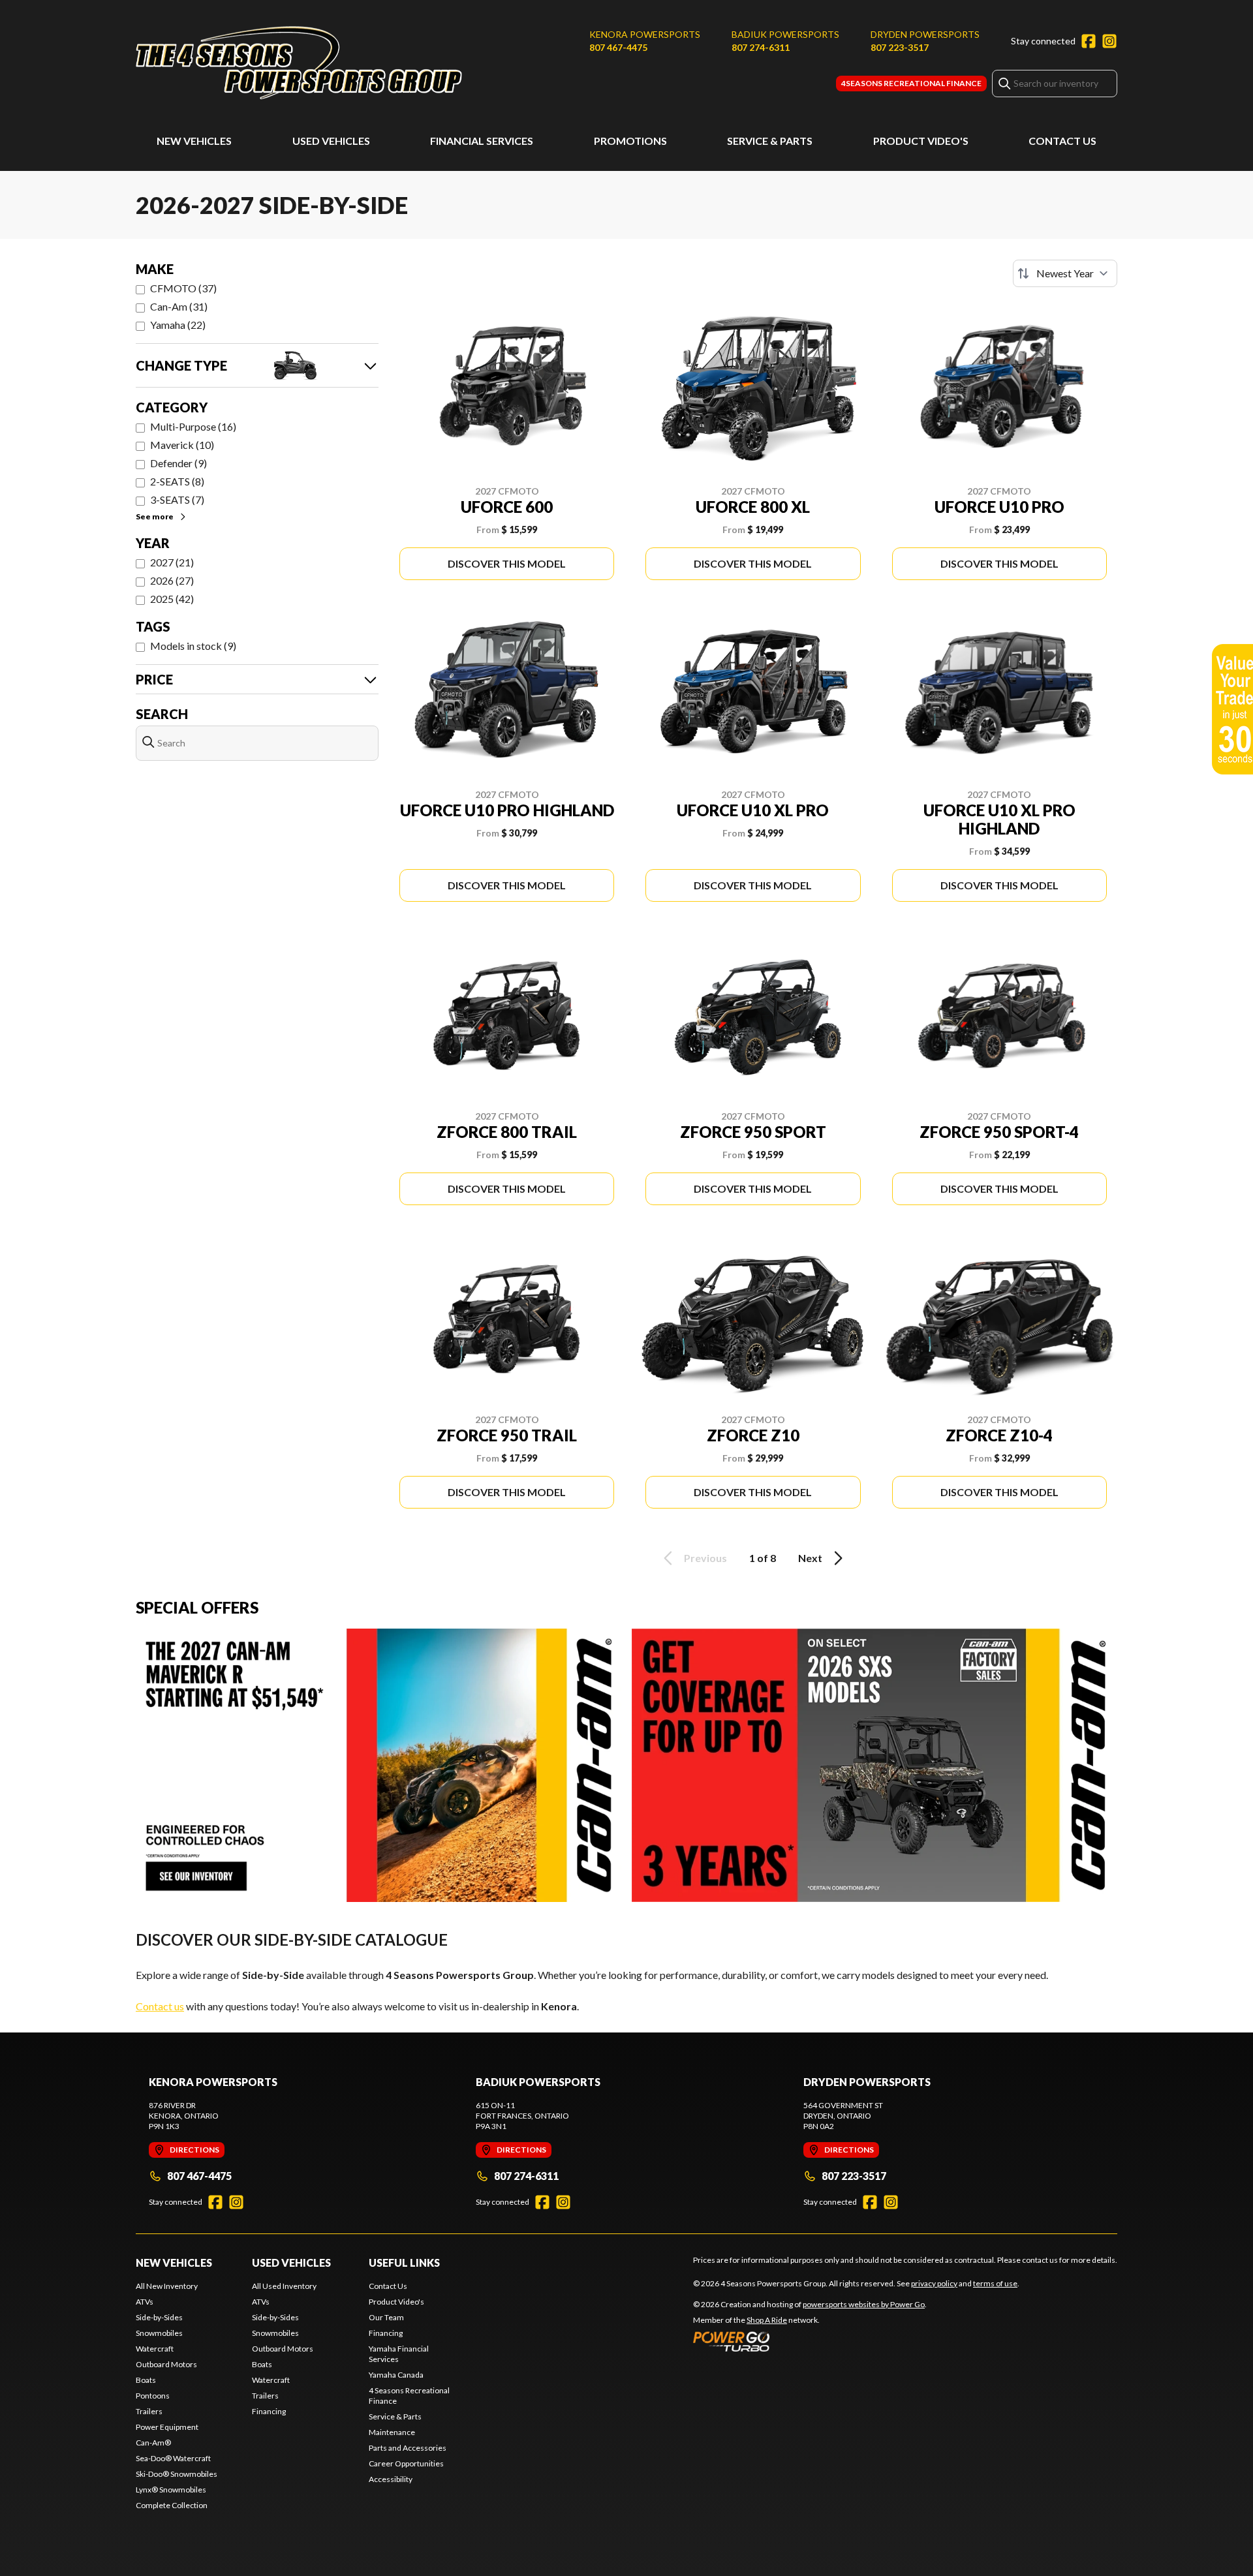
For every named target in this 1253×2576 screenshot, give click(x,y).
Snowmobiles (159, 2333)
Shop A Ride (767, 2320)
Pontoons (153, 2396)
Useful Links (404, 2262)
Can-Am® (153, 2443)
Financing (269, 2411)
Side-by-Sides (159, 2317)
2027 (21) (172, 562)
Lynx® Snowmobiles (171, 2490)
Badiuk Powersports (785, 34)
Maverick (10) (182, 445)
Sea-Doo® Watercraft (173, 2458)
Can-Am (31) (179, 306)
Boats (146, 2380)
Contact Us (1062, 141)
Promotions (630, 141)
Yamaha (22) (178, 325)
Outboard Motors (166, 2364)
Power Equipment (167, 2427)
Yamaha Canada (396, 2375)
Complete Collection (172, 2505)
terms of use (995, 2283)
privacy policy (934, 2283)
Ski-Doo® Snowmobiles (177, 2474)
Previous (705, 1558)
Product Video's (921, 141)
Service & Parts (770, 141)
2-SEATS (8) (177, 481)
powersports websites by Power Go (864, 2304)
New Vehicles (194, 141)
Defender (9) (178, 463)
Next (810, 1558)
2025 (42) (172, 599)
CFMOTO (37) (183, 288)
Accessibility (391, 2479)
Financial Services (482, 141)
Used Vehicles (331, 141)
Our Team (386, 2317)
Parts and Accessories (408, 2448)
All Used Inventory (284, 2286)
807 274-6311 (761, 47)
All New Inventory (167, 2286)
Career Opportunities (406, 2463)
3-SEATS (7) (177, 499)
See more (155, 516)
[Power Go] (810, 2341)
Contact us (160, 2006)
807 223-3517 (900, 47)
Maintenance (392, 2432)
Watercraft (155, 2349)
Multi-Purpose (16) (193, 426)
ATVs (145, 2302)
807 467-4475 (618, 47)
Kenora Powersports (645, 34)
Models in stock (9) (193, 646)
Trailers (149, 2411)
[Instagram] (1109, 41)
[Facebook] (1089, 41)
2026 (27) (172, 580)
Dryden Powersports (925, 34)
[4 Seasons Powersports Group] (299, 63)
